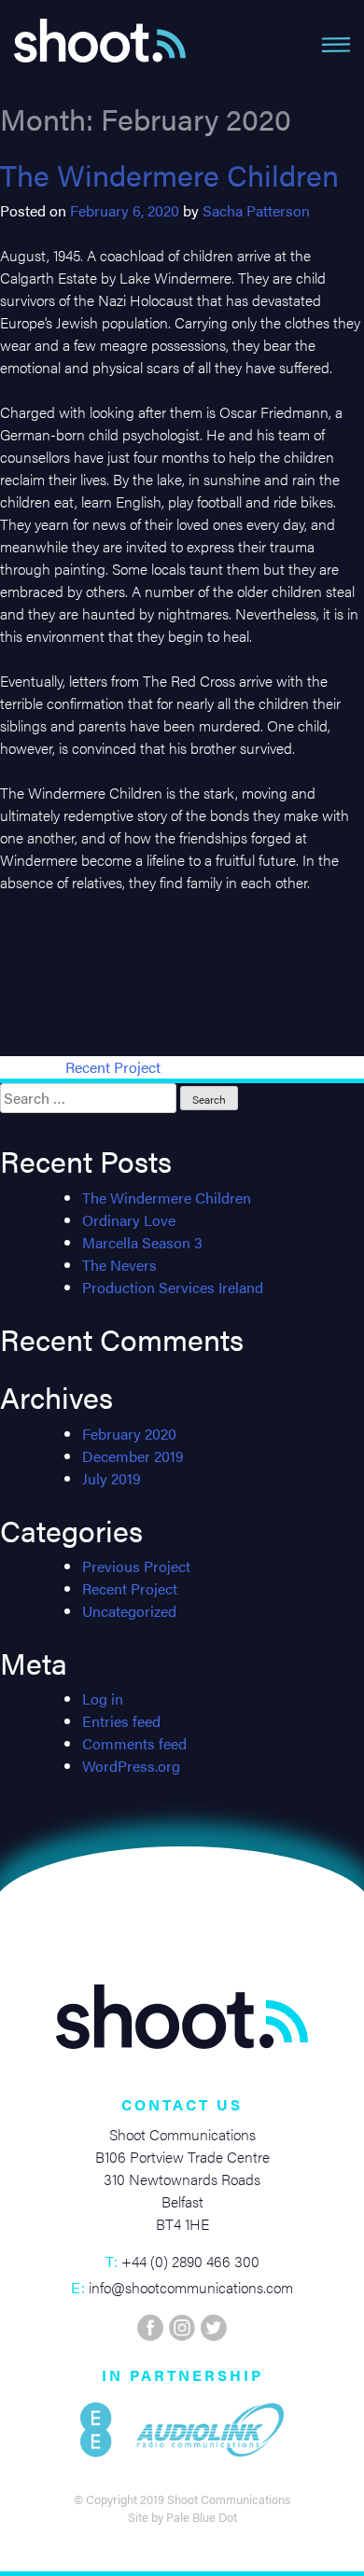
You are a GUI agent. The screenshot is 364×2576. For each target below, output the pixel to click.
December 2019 (133, 1456)
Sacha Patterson (256, 210)
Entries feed (121, 1721)
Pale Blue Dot (202, 2517)
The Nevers (119, 1265)
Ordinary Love (129, 1220)
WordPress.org (131, 1766)
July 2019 (112, 1478)
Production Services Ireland (173, 1287)
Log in (103, 1699)
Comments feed (134, 1743)
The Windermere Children (169, 174)
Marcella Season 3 (142, 1242)
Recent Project (113, 1067)
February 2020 (129, 1434)
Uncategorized (129, 1611)
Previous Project (136, 1566)
